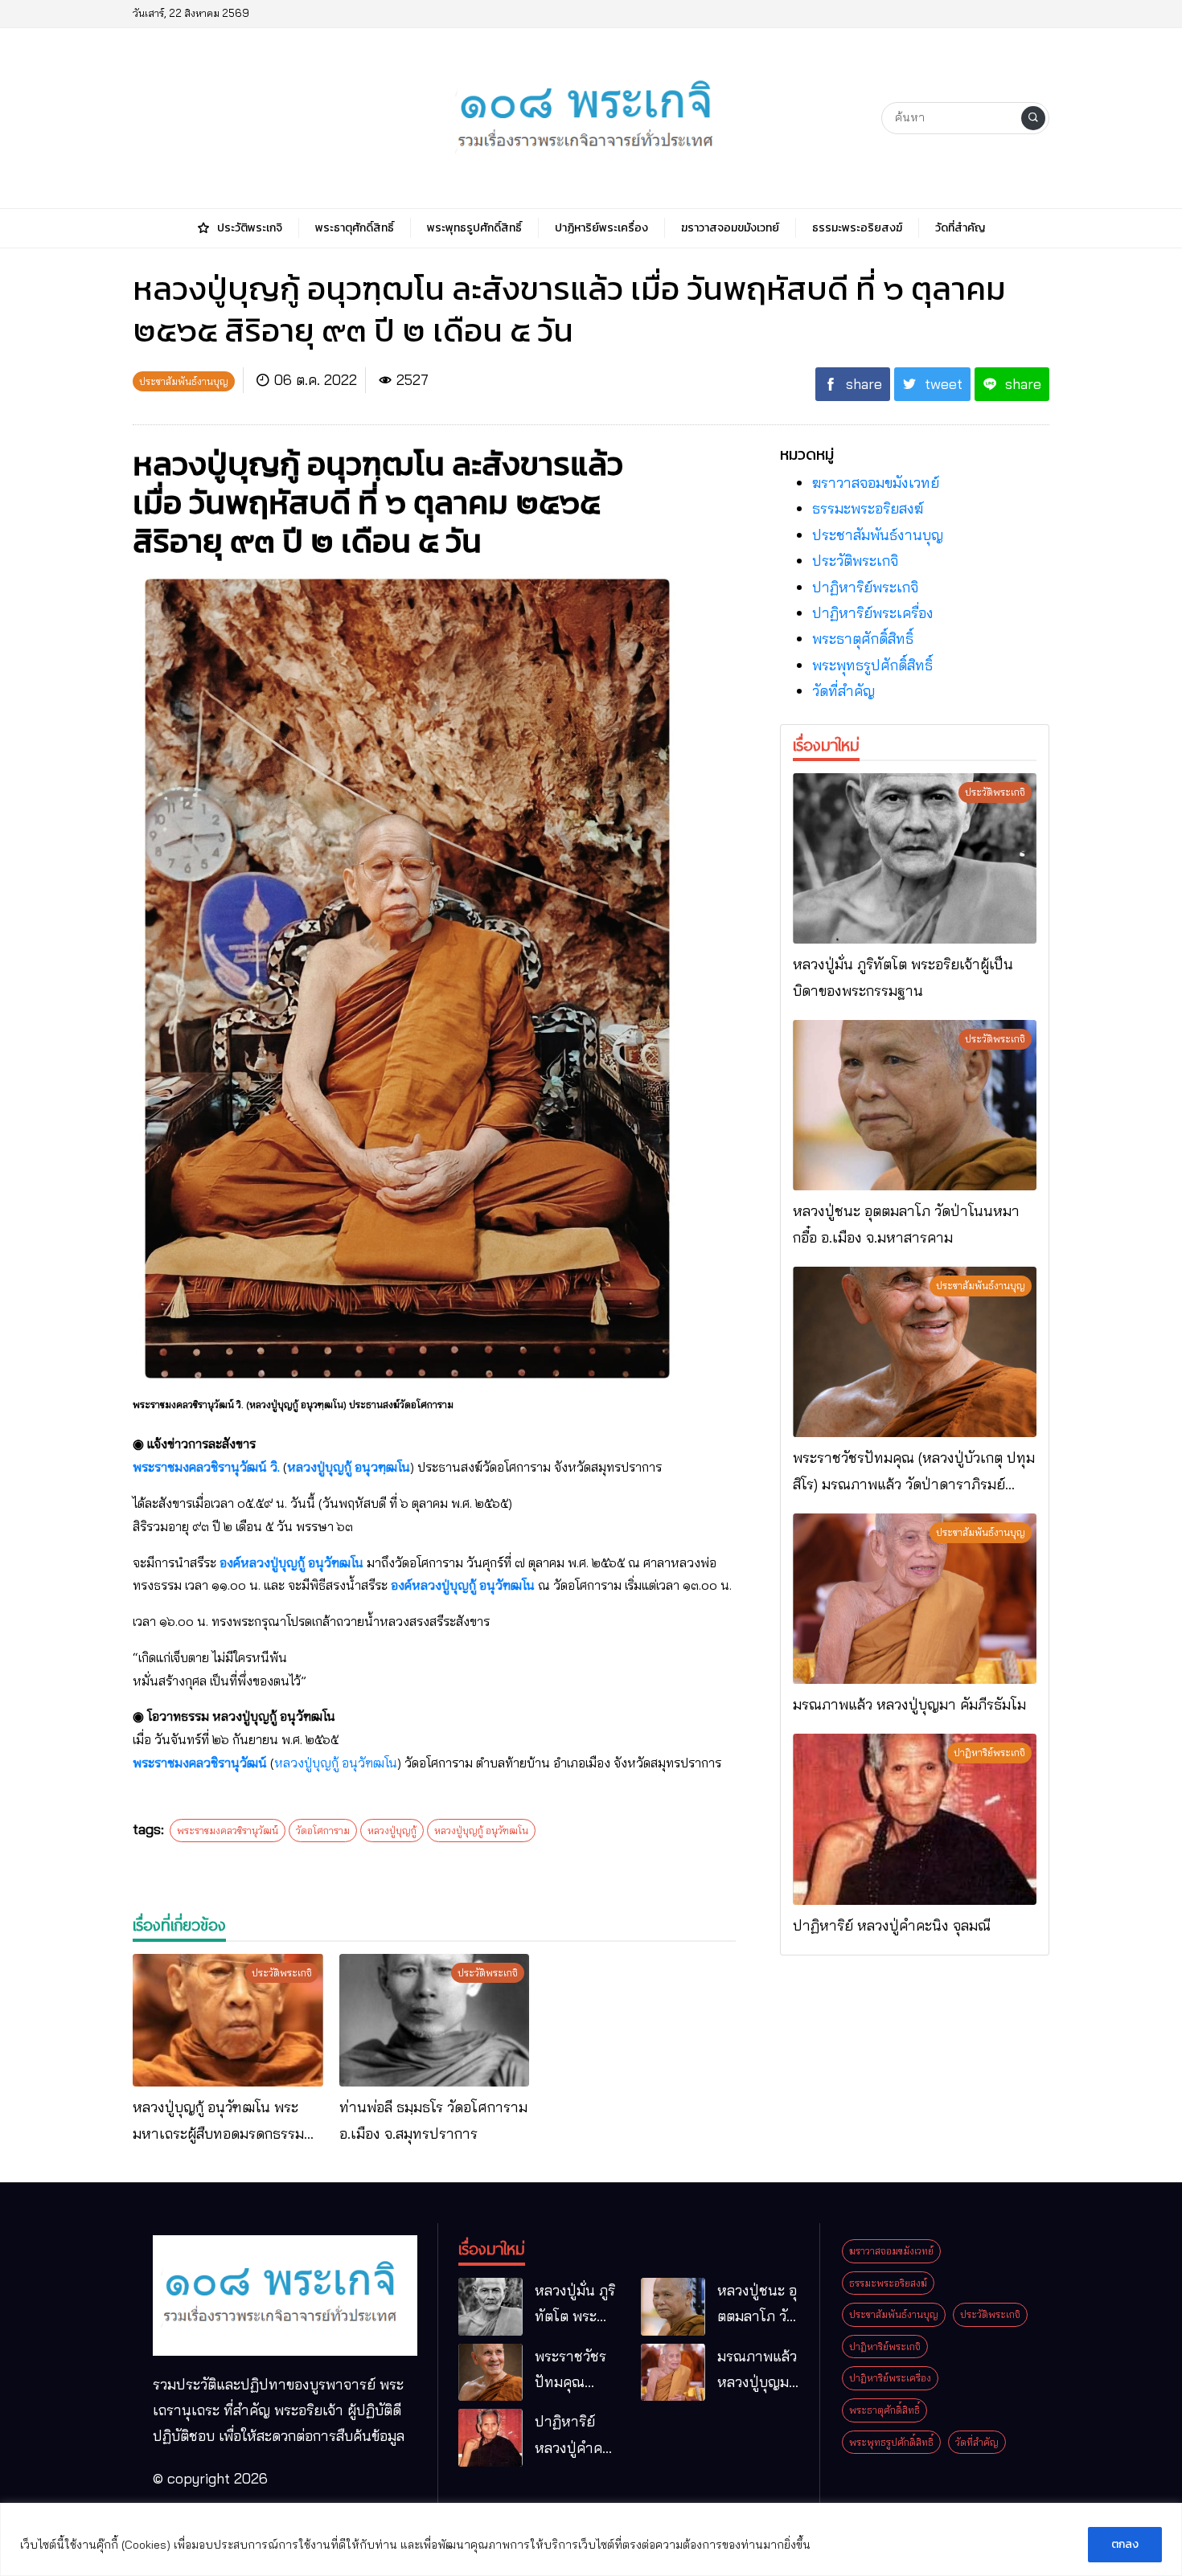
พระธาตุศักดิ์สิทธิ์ (863, 639)
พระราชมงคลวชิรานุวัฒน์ (200, 1763)
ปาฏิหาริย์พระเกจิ (865, 587)
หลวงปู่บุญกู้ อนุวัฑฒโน (336, 1763)
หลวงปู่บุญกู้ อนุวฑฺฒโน (349, 1467)
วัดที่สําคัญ (843, 691)
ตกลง (1125, 2544)
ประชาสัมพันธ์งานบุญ (878, 535)
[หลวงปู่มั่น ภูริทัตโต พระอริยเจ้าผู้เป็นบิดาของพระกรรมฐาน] (915, 858)
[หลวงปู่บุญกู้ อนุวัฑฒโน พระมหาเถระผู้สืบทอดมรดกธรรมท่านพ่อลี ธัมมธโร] (228, 2021)
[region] (591, 2539)
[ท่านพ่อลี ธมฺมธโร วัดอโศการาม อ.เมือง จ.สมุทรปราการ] (435, 2021)
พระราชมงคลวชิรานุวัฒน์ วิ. (206, 1467)
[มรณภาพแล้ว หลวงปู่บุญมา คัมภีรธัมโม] (915, 1599)
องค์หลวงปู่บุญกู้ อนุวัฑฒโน (291, 1562)
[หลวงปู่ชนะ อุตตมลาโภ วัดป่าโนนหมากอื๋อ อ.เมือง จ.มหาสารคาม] (915, 1105)
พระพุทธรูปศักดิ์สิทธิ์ (872, 665)
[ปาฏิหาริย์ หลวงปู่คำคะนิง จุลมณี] (915, 1819)
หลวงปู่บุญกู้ (392, 1831)
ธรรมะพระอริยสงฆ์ (868, 508)
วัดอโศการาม (323, 1831)
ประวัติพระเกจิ (855, 561)
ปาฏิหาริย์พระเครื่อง (873, 613)
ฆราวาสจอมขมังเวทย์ (876, 483)
